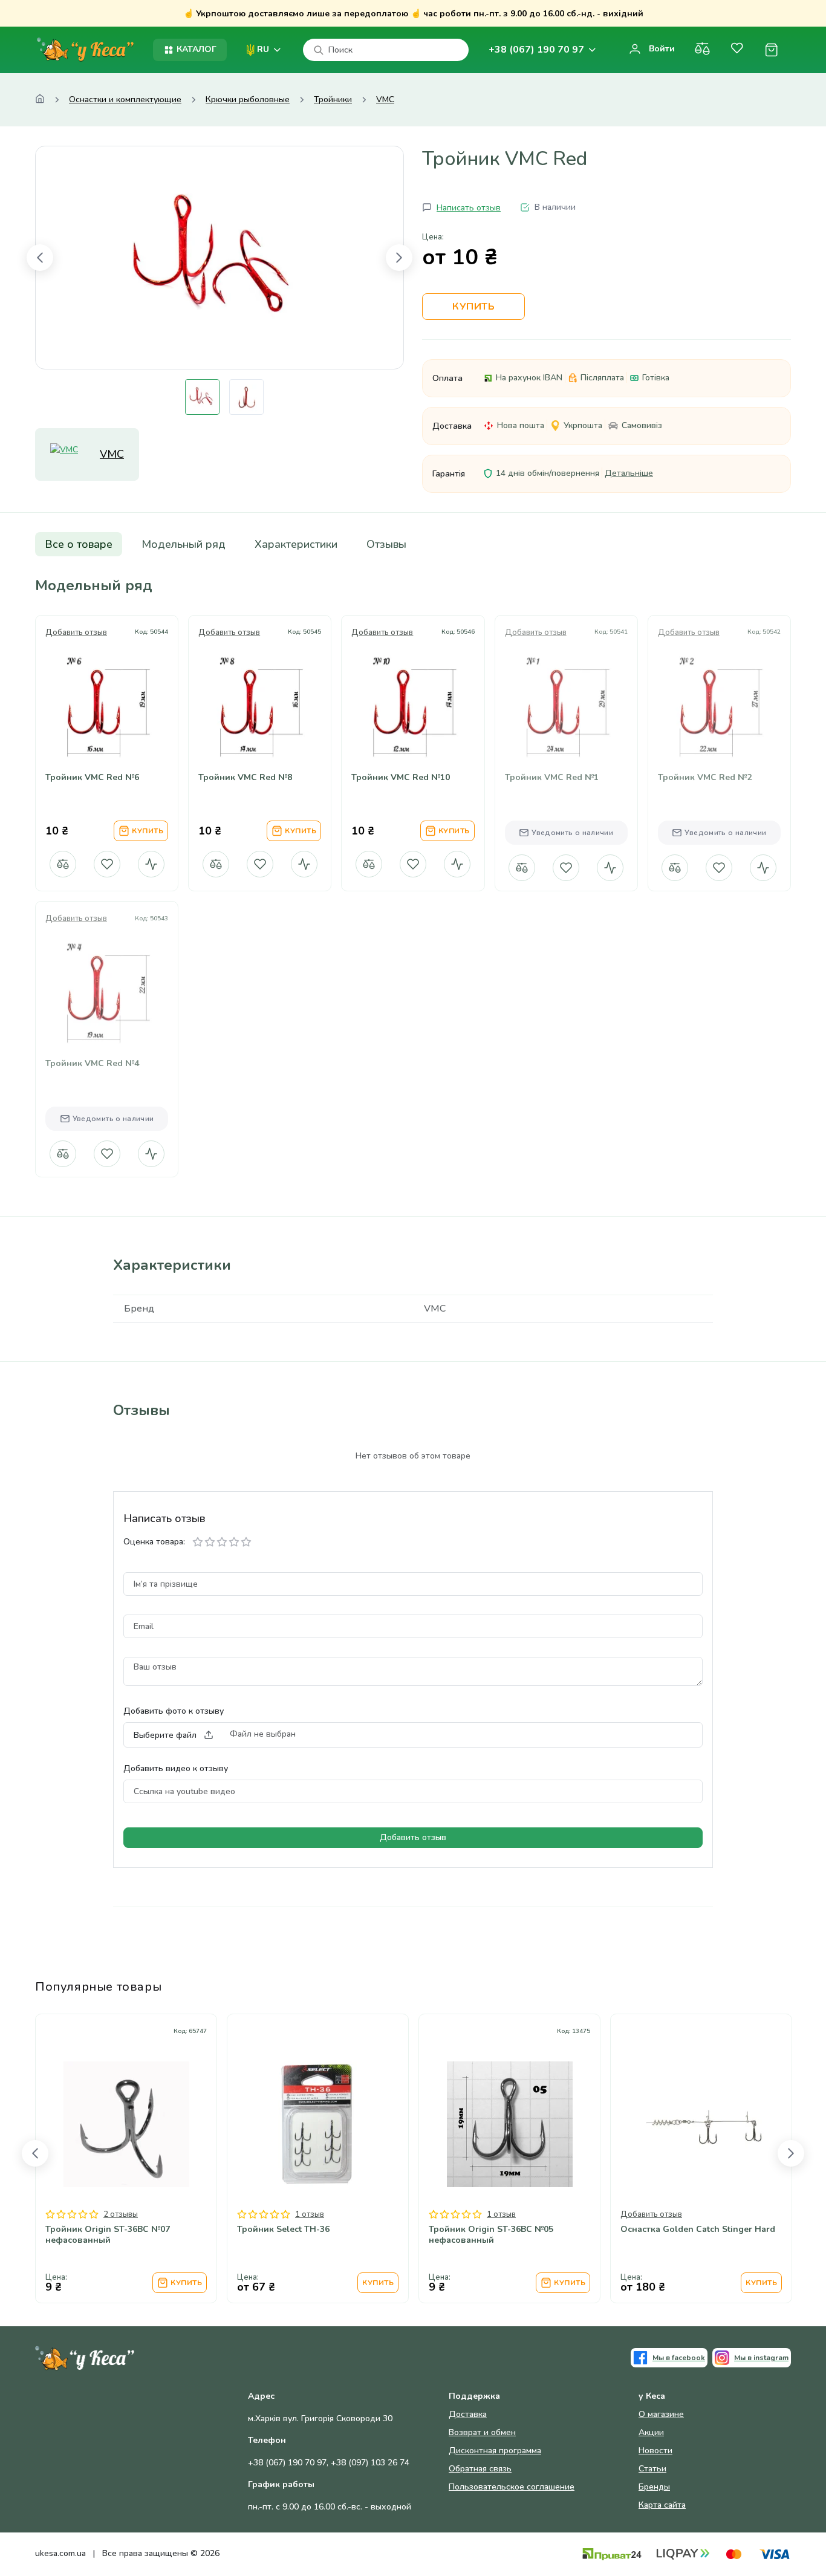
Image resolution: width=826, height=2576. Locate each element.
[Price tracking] (136, 741)
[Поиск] (319, 50)
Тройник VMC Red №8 (245, 778)
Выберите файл (165, 1735)
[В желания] (107, 864)
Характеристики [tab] (296, 544)
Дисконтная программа (495, 2451)
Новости (655, 2451)
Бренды (654, 2487)
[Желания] (737, 50)
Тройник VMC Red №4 (92, 1064)
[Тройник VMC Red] (220, 258)
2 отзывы (121, 2214)
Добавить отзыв (76, 633)
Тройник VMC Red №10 (401, 778)
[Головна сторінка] (40, 100)
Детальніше (629, 473)
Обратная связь (480, 2469)
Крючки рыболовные (248, 100)
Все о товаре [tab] (79, 544)
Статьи (652, 2469)
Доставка (468, 2414)
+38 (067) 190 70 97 (536, 50)
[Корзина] (771, 50)
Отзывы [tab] (386, 544)
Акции (651, 2432)
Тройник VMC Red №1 (552, 778)
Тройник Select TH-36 (283, 2230)
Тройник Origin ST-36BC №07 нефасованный (108, 2235)
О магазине (661, 2414)
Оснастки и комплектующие (125, 100)
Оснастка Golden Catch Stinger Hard (698, 2230)
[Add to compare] (78, 741)
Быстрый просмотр (107, 705)
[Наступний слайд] (399, 258)
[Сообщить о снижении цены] (151, 864)
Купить (473, 307)
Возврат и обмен (482, 2432)
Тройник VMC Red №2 (705, 778)
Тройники (333, 100)
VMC (385, 100)
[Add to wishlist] (107, 741)
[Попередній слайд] (40, 258)
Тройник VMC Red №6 (92, 778)
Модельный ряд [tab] (184, 544)
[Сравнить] (702, 50)
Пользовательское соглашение (512, 2487)
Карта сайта (662, 2505)
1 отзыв (310, 2214)
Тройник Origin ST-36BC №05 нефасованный (491, 2235)
